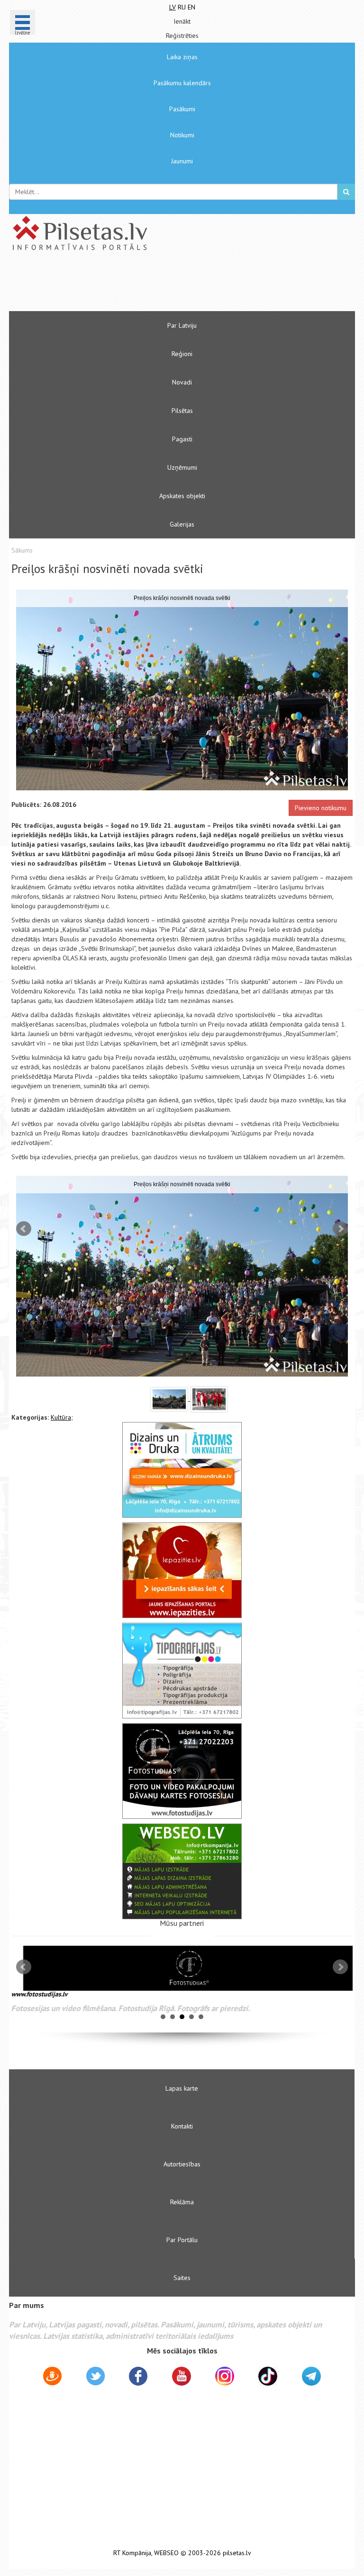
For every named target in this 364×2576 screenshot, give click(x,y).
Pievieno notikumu (321, 808)
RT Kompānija (132, 2553)
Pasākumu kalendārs (182, 83)
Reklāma (182, 2202)
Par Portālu (182, 2240)
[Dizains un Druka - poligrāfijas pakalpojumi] (182, 1470)
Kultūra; (62, 1417)
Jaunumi (182, 161)
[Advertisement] (154, 285)
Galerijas (182, 524)
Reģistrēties (182, 36)
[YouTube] (182, 2376)
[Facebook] (138, 2378)
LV (173, 7)
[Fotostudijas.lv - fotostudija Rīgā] (182, 1771)
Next (340, 1229)
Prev (24, 1229)
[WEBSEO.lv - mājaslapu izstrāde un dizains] (182, 1871)
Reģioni (182, 354)
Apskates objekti (182, 496)
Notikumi (182, 135)
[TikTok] (268, 2376)
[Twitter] (96, 2378)
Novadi (182, 382)
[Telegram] (311, 2376)
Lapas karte (182, 2088)
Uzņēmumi (182, 467)
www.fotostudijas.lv (40, 1994)
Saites (182, 2278)
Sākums (22, 550)
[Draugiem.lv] (52, 2378)
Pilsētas (182, 411)
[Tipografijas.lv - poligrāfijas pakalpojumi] (182, 1671)
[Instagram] (225, 2376)
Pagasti (182, 439)
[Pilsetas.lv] (182, 233)
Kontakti (182, 2126)
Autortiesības (182, 2164)
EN (191, 7)
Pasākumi (182, 109)
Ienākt (182, 21)
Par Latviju (182, 325)
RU (182, 7)
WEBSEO (166, 2553)
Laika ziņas (182, 57)
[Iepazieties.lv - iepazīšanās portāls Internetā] (182, 1570)
